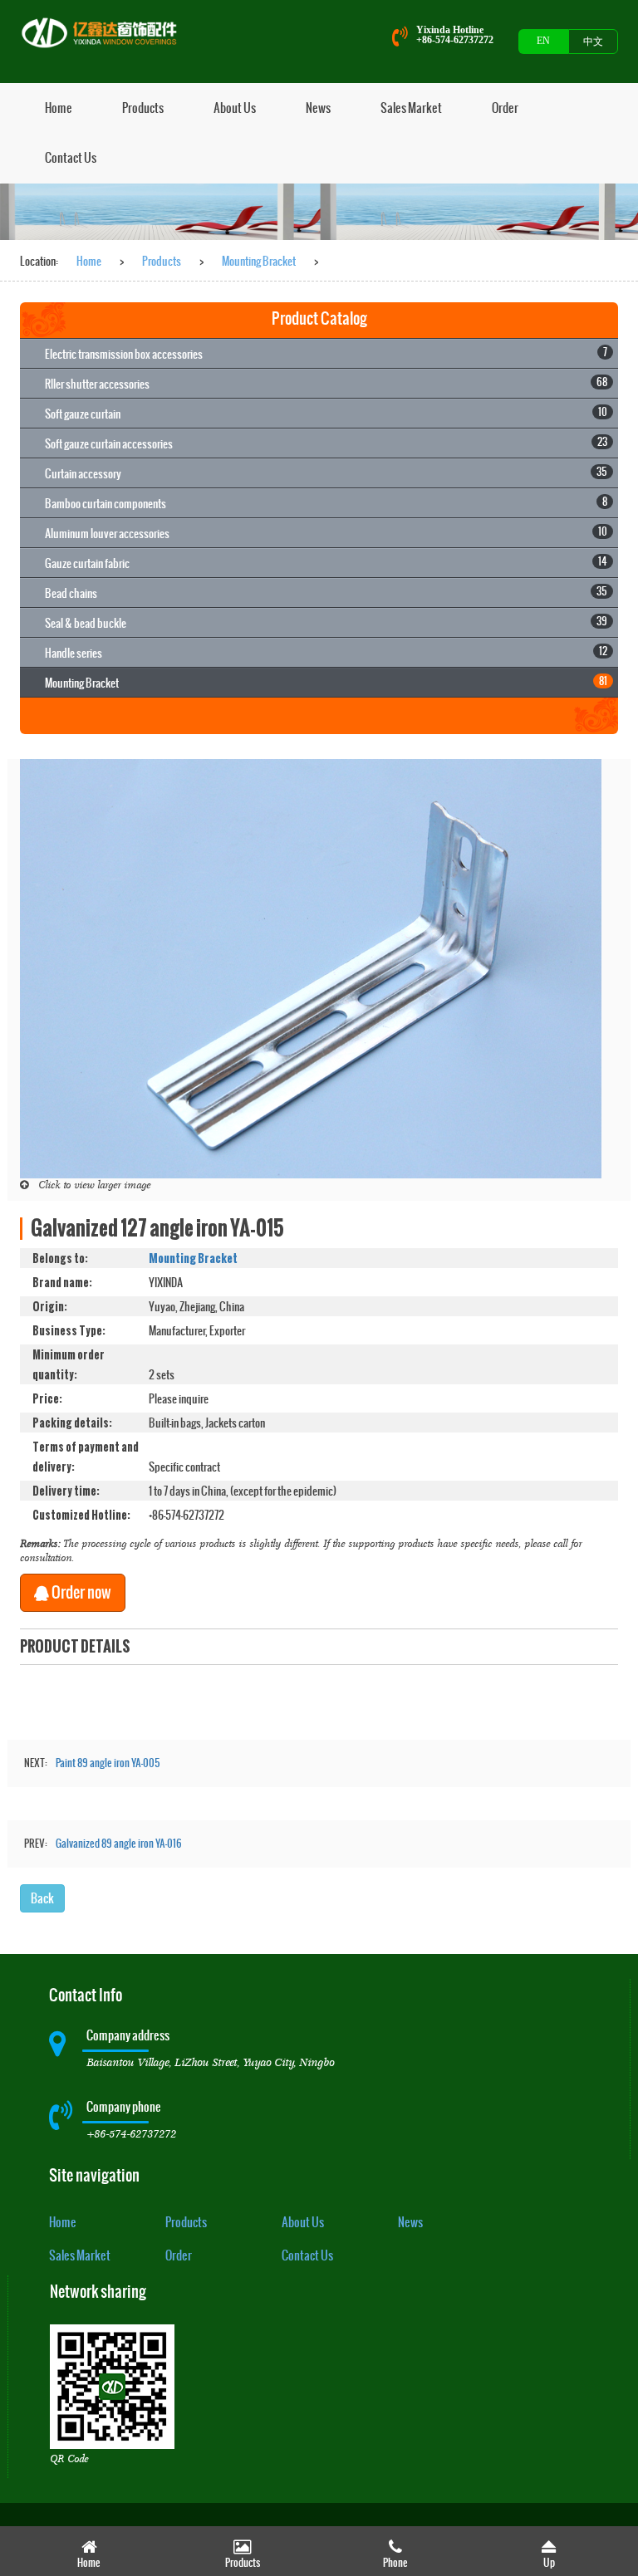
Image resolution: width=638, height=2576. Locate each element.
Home (59, 108)
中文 (593, 42)
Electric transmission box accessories (326, 353)
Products (143, 108)
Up (549, 2563)
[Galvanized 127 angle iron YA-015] (311, 967)
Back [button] (42, 1898)
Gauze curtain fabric (326, 563)
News (318, 108)
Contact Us (71, 157)
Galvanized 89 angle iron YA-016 (119, 1844)
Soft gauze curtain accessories (326, 443)
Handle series (326, 652)
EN (543, 41)
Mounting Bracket (259, 261)
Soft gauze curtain (326, 413)
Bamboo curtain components (326, 503)
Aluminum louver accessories (326, 533)
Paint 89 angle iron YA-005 (108, 1763)
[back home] (103, 33)
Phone (395, 2563)
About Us (235, 108)
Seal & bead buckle (326, 622)
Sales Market (411, 108)
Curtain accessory (326, 473)
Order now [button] (80, 1592)
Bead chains (326, 593)
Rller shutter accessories (326, 383)
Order (505, 108)
